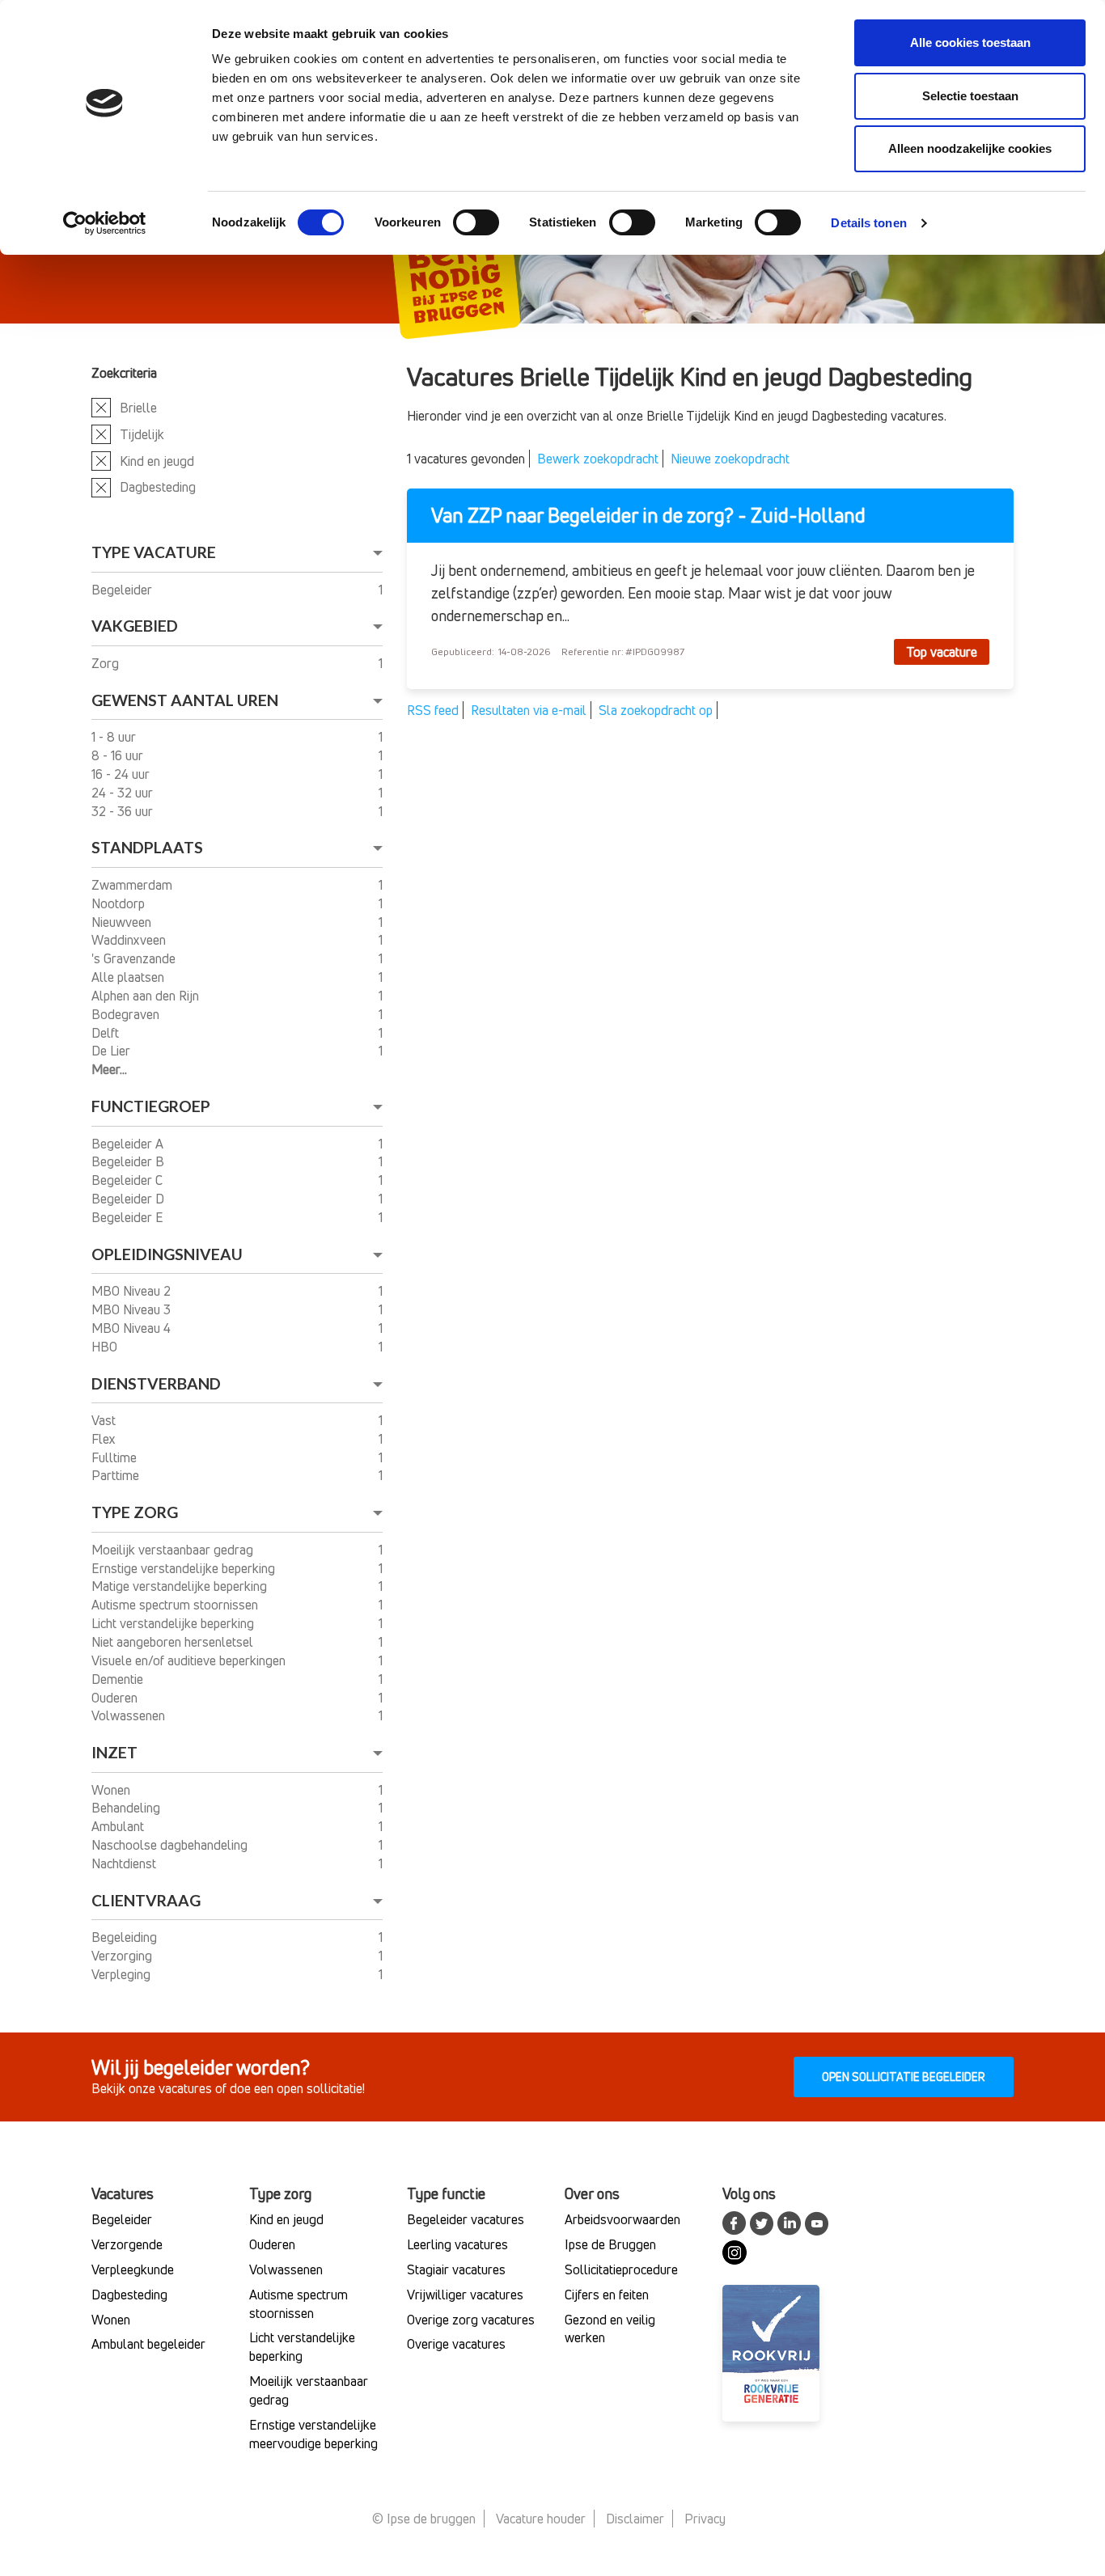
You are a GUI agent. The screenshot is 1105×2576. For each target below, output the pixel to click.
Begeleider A (129, 1144)
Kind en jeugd (157, 461)
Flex (105, 1439)
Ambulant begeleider (148, 2344)
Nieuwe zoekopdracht (730, 459)
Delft (107, 1033)
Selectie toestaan (970, 96)
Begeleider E (129, 1217)
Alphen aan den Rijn (147, 996)
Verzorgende (127, 2244)
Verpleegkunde (133, 2269)
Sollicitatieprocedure (621, 2269)
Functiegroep (151, 1106)
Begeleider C (129, 1180)
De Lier (112, 1051)
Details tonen (868, 223)
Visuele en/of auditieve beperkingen (190, 1660)
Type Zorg (135, 1512)
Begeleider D (129, 1199)
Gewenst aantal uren (185, 700)
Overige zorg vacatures (471, 2320)
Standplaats (147, 847)
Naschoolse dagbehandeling (171, 1845)
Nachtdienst (125, 1863)
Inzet (114, 1752)
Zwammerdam (133, 885)
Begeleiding (126, 1937)
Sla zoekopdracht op (656, 710)
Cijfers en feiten (607, 2295)
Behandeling (127, 1808)
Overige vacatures (456, 2344)
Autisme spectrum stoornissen (176, 1605)
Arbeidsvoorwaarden (622, 2219)
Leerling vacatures (457, 2244)
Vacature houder (541, 2519)
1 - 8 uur (115, 737)
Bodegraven (127, 1014)
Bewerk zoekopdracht (598, 459)
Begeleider (123, 590)
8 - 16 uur (119, 755)
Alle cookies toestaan (970, 42)
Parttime (117, 1475)
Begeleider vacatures (466, 2219)
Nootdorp (120, 903)
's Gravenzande (135, 958)
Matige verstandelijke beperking (181, 1586)
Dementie (119, 1679)
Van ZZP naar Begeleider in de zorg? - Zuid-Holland (648, 516)
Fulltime (116, 1457)
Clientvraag (146, 1900)
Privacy (705, 2519)
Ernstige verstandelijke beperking (185, 1568)
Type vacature (154, 552)
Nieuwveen (123, 922)
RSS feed (433, 710)
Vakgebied (135, 626)
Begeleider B (129, 1161)
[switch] (476, 222)
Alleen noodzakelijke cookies (970, 148)
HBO (106, 1347)
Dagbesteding (158, 487)
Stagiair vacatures (456, 2269)
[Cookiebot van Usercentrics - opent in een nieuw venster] (105, 223)
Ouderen (116, 1698)
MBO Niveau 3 (133, 1309)
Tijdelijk (142, 434)
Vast (105, 1420)
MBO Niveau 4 (133, 1328)
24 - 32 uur (124, 793)
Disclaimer (635, 2519)
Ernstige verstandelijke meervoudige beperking (313, 2434)
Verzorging (123, 1956)
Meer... (109, 1069)
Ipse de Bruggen (610, 2244)
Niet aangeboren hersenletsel (174, 1642)
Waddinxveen (130, 940)
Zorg (107, 663)
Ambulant (119, 1826)
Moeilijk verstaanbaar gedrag (174, 1550)
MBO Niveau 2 (133, 1291)
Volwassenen (130, 1715)
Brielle (138, 408)
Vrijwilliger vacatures (465, 2295)
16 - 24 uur (122, 774)
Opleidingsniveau (167, 1254)
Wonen (112, 1790)
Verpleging (123, 1974)
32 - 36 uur (124, 811)
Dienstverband (156, 1383)
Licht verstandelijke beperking (174, 1623)
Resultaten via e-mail (529, 710)
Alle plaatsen (129, 977)
